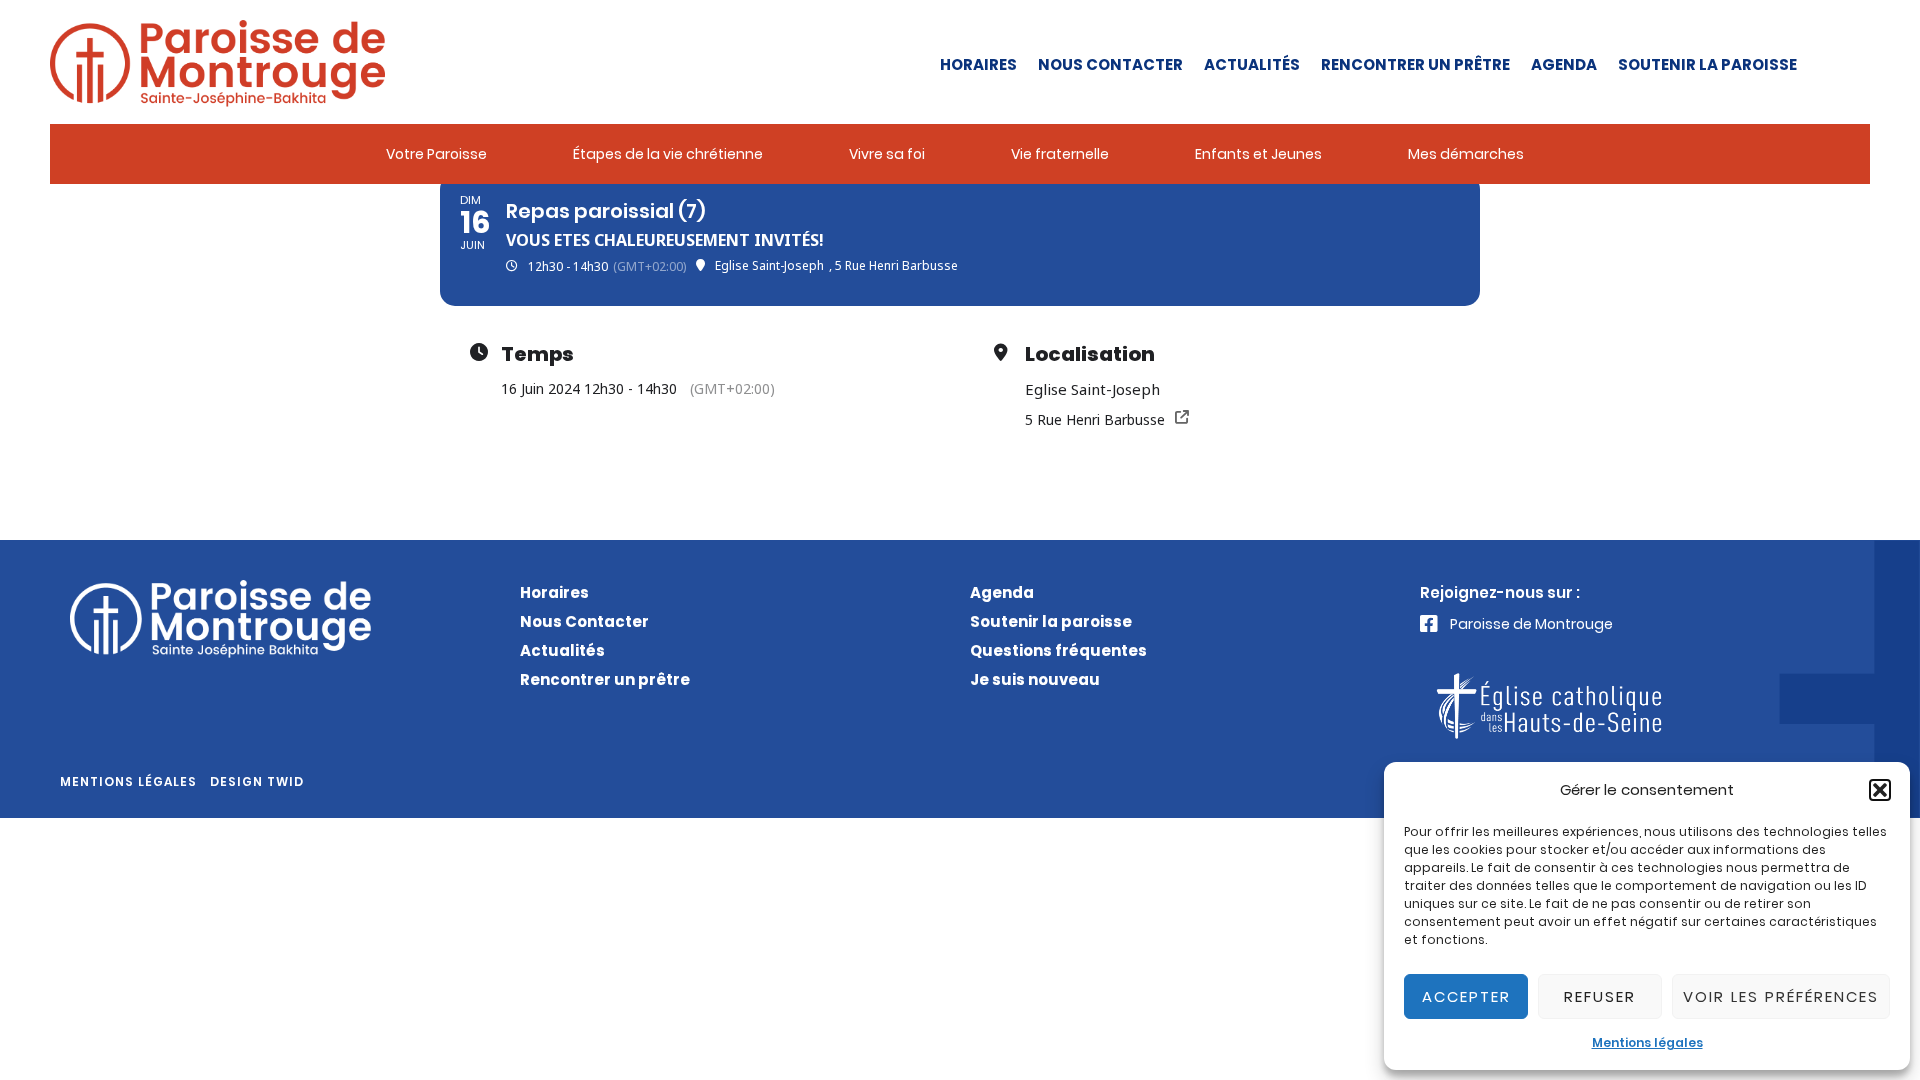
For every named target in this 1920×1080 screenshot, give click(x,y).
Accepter (1466, 996)
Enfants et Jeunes (1258, 154)
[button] (1880, 790)
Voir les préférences (1781, 996)
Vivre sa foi (887, 154)
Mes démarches (1466, 154)
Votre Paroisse (436, 154)
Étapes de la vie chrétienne (668, 154)
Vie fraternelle (1060, 154)
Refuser (1600, 996)
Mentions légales (1647, 1042)
